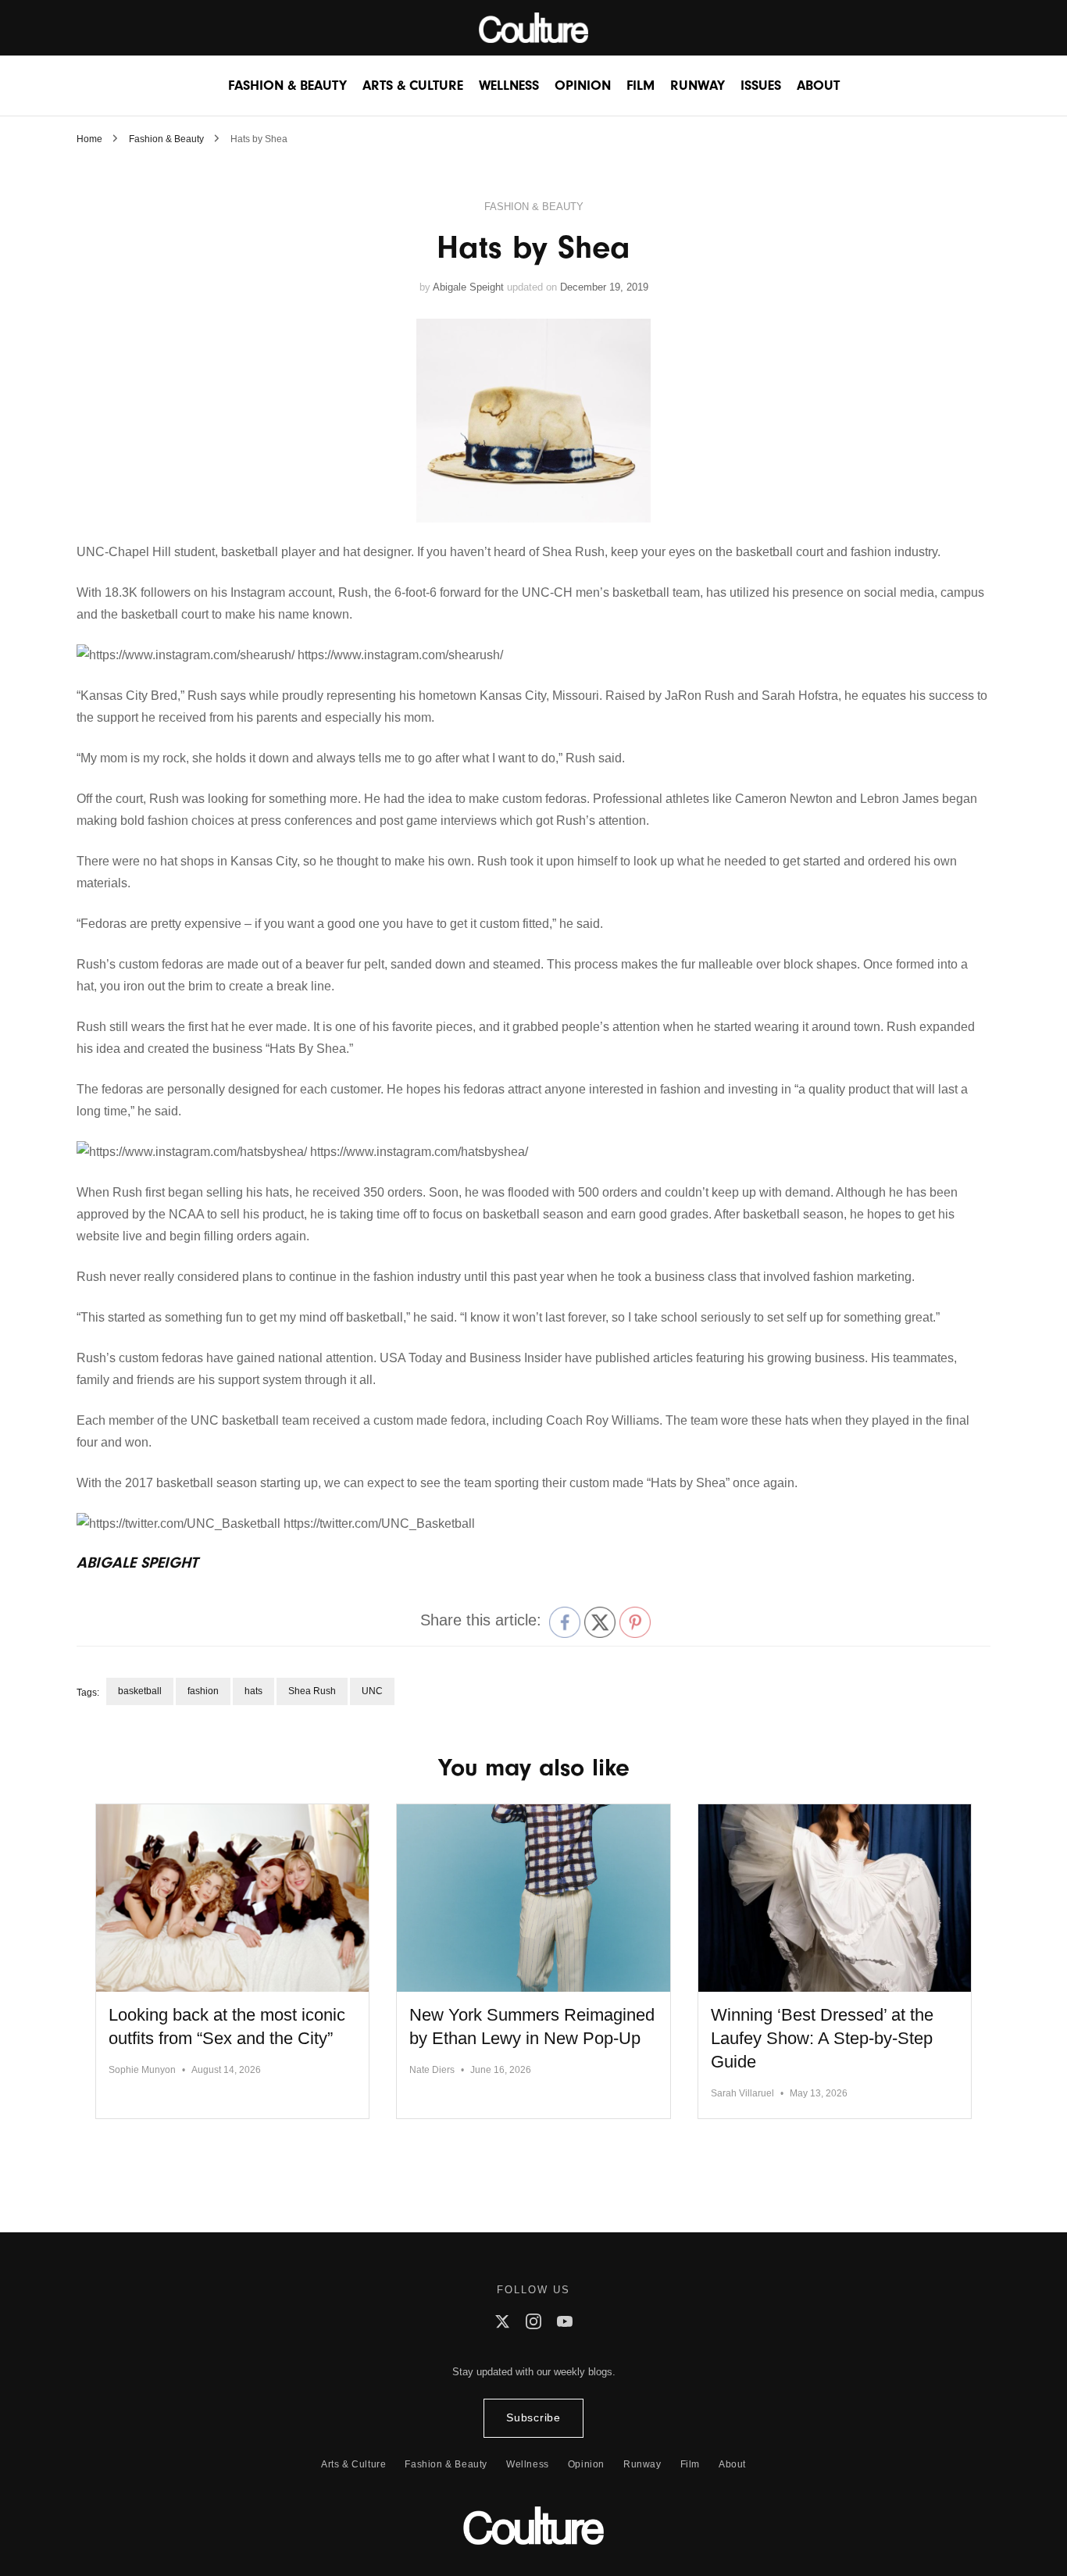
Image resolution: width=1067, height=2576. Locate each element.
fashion (203, 1691)
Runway (698, 86)
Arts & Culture (413, 86)
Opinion (583, 86)
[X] (502, 2325)
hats (253, 1691)
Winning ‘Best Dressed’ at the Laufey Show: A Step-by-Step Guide (822, 2038)
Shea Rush (312, 1691)
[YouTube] (565, 2325)
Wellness (509, 86)
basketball (140, 1691)
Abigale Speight (468, 287)
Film (641, 86)
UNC (372, 1691)
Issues (761, 86)
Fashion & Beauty (287, 86)
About (818, 86)
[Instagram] (533, 2325)
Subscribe (533, 2418)
